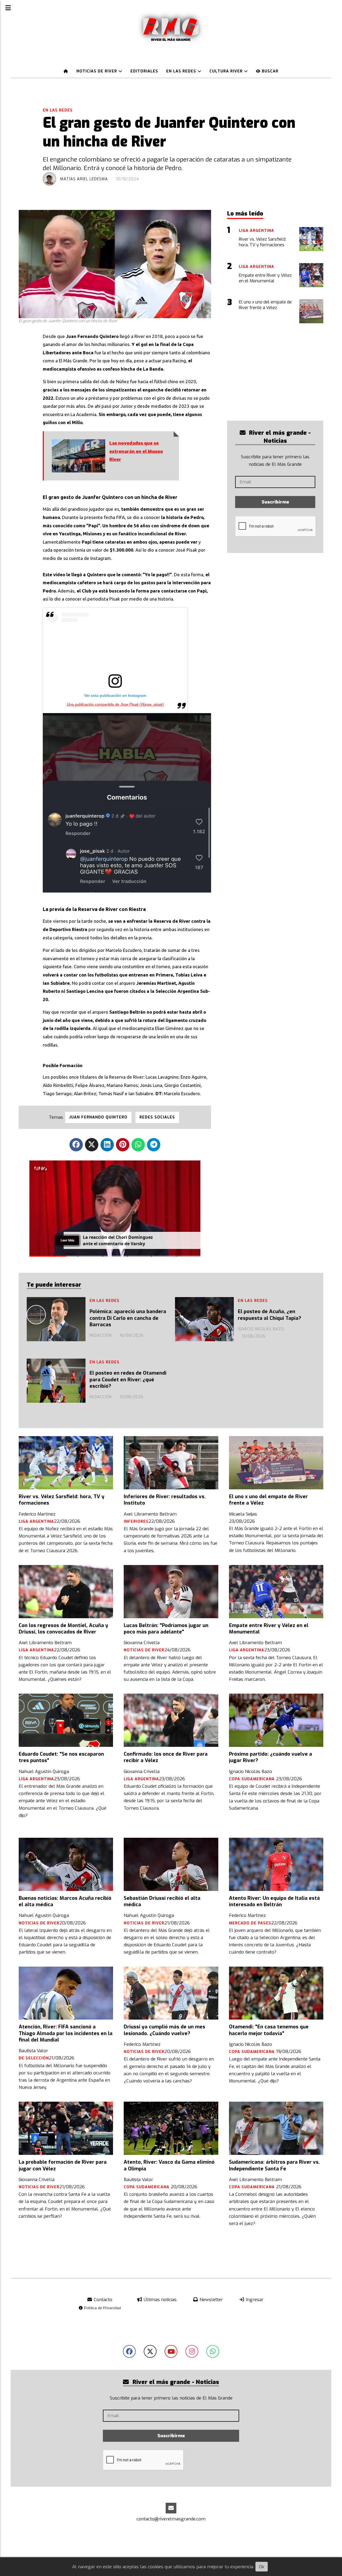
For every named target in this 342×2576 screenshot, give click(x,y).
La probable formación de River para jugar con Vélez (63, 2165)
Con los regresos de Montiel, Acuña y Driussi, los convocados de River (63, 1629)
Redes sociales (157, 1117)
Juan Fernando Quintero (98, 1117)
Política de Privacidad (102, 2308)
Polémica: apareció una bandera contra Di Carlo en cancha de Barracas (128, 1318)
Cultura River (227, 71)
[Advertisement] (285, 373)
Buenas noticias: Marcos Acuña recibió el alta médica (65, 1901)
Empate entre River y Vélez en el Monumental (269, 1629)
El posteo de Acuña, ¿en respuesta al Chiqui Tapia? (269, 1315)
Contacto (102, 2300)
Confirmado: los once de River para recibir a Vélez (166, 1757)
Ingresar (254, 2300)
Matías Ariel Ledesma (84, 179)
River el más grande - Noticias (279, 437)
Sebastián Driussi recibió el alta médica (162, 1901)
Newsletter (211, 2300)
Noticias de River (97, 71)
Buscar (269, 71)
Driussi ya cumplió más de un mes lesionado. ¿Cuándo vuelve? (164, 2030)
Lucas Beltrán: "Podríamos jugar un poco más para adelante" (166, 1629)
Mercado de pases (250, 1923)
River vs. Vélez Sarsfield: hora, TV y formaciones (62, 1500)
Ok (262, 2567)
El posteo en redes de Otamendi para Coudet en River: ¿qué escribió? (128, 1380)
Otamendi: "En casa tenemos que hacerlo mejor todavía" (269, 2030)
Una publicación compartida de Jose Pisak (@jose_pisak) (115, 704)
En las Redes (182, 71)
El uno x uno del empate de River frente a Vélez (268, 1500)
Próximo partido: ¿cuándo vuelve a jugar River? (271, 1757)
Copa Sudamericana (252, 1779)
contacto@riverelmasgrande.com (171, 2519)
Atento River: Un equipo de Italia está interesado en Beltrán (274, 1901)
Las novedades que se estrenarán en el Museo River (136, 451)
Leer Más (67, 1240)
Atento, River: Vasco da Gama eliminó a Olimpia (169, 2165)
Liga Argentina (36, 1522)
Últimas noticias (160, 2300)
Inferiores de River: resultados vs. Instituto (165, 1500)
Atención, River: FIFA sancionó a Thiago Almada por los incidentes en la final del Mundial (66, 2033)
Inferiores (136, 1522)
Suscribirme (275, 502)
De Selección (34, 2058)
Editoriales (144, 71)
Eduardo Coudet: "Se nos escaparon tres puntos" (61, 1757)
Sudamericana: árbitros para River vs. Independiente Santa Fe (274, 2165)
